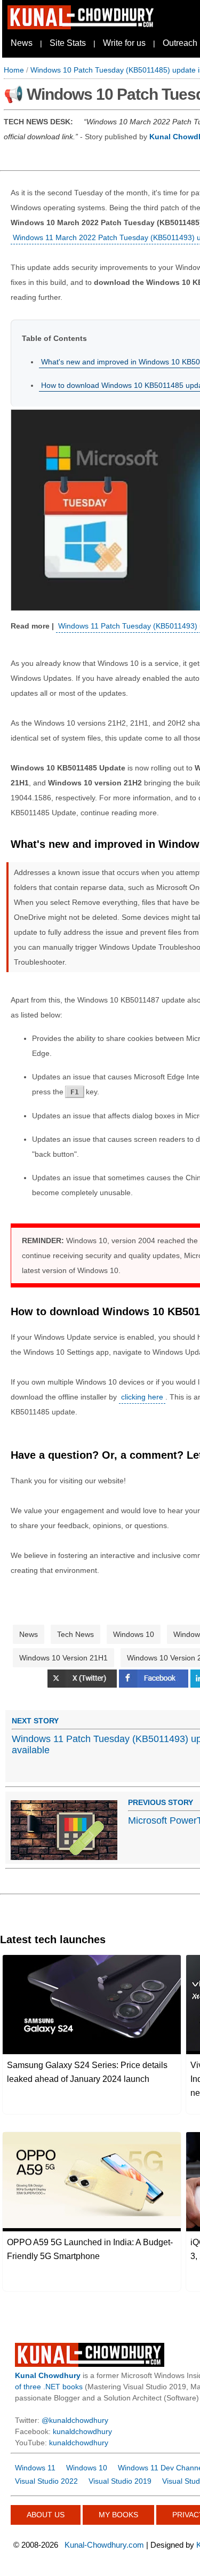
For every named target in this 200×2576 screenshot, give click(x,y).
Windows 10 (134, 1634)
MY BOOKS (118, 2515)
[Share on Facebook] (155, 1685)
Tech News (75, 1634)
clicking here (142, 1397)
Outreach (180, 43)
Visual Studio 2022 (46, 2481)
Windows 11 (35, 2468)
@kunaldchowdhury (75, 2420)
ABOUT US (46, 2515)
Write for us (124, 43)
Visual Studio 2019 (120, 2481)
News (22, 43)
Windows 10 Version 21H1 (63, 1658)
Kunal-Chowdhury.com (104, 2545)
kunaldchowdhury (82, 2431)
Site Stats (68, 43)
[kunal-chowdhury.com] (82, 27)
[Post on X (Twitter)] (83, 1685)
